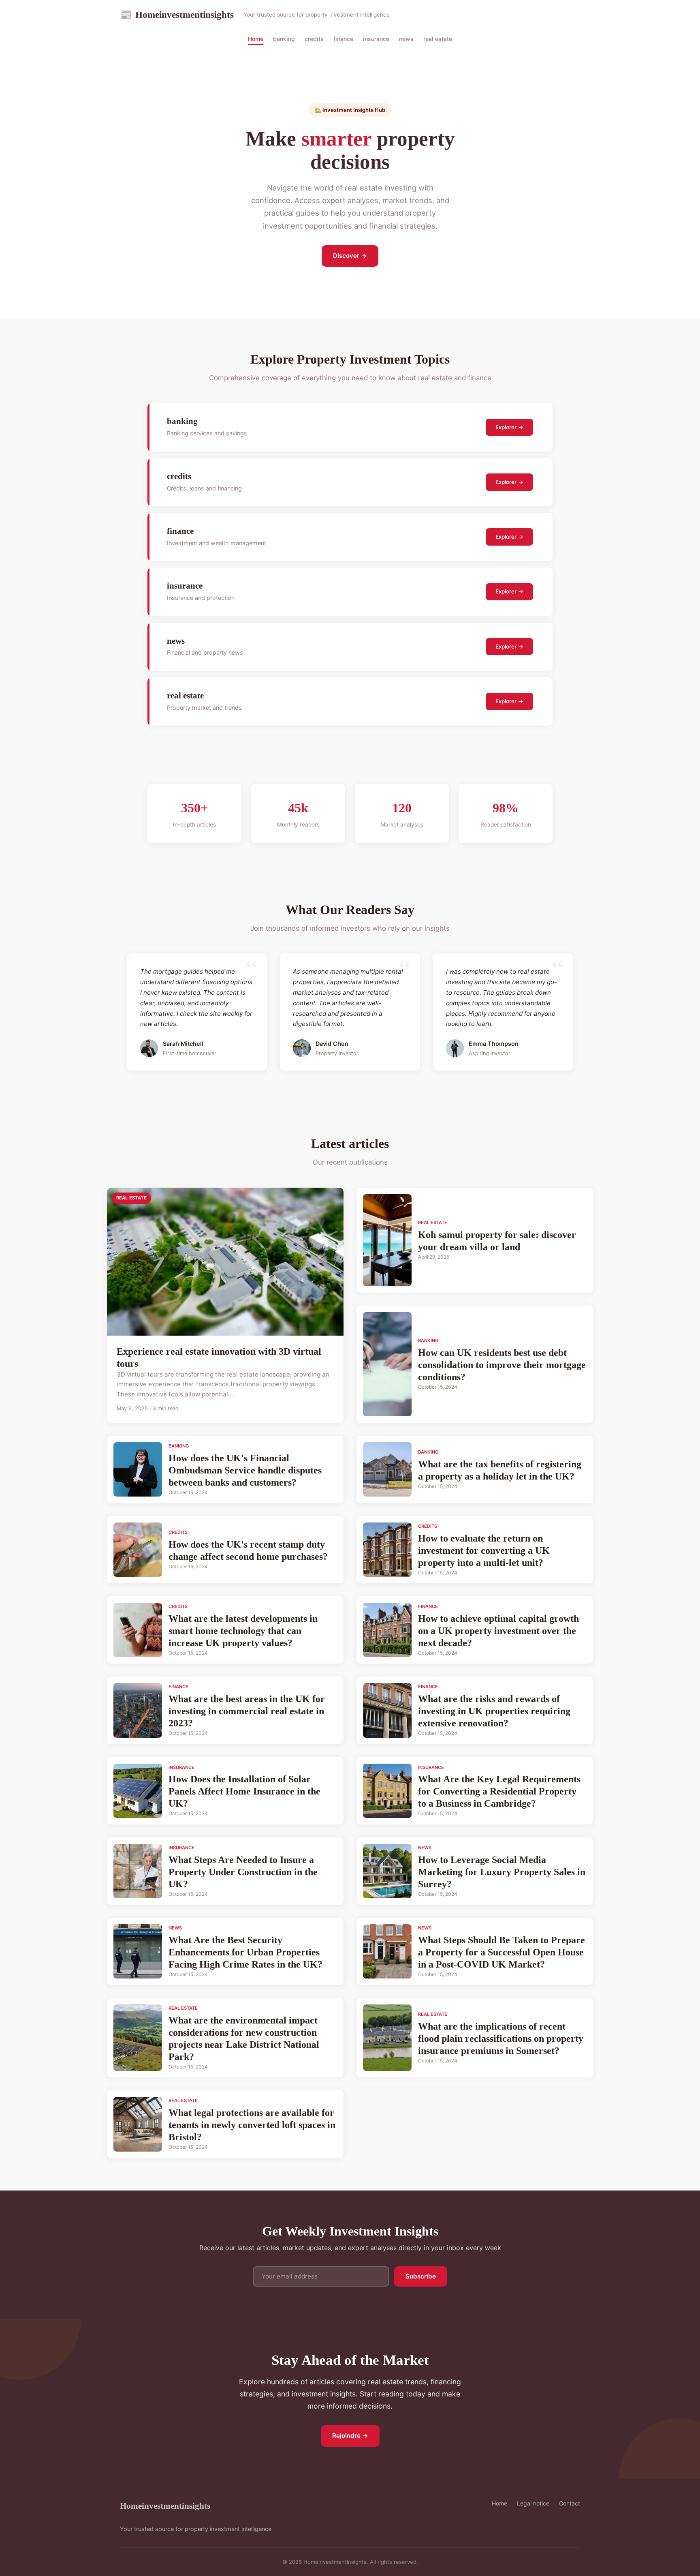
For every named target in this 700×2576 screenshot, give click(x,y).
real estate (438, 39)
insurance (376, 39)
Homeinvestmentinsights (177, 15)
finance (343, 39)
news (406, 39)
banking (284, 39)
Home (256, 39)
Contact (570, 2503)
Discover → (350, 256)
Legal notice (533, 2503)
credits (314, 39)
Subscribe (421, 2276)
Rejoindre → (350, 2436)
